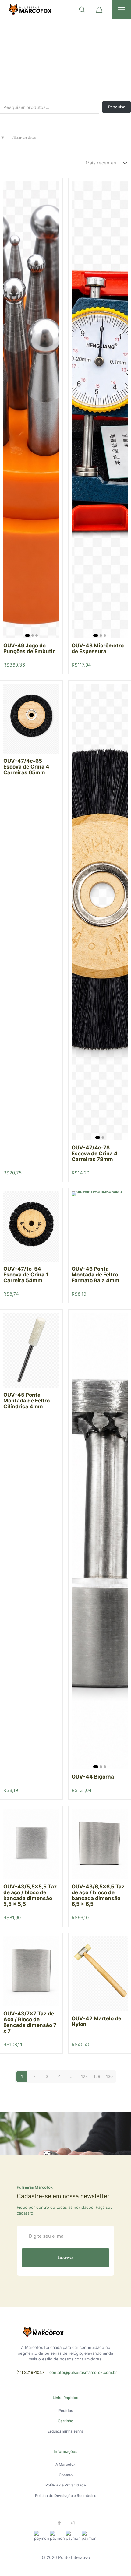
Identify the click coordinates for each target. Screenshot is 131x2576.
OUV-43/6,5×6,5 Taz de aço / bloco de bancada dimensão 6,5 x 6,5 (98, 1895)
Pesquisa (117, 107)
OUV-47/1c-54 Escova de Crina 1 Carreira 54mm (26, 1275)
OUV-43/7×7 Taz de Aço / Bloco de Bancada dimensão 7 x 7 (30, 2022)
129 (97, 2076)
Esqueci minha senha (66, 2431)
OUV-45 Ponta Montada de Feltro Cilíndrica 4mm (27, 1401)
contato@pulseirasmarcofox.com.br (83, 2372)
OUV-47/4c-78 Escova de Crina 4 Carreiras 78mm (95, 1153)
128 (84, 2076)
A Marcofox (65, 2464)
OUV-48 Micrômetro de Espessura (98, 648)
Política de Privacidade (66, 2485)
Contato (66, 2475)
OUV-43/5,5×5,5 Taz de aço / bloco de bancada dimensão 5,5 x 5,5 (30, 1895)
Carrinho (65, 2421)
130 (109, 2076)
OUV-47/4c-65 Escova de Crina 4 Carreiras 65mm (26, 767)
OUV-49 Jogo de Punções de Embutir (29, 648)
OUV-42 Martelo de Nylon (96, 2021)
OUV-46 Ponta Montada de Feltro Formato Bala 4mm (96, 1275)
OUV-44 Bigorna (93, 1777)
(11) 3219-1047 (30, 2372)
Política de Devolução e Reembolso (66, 2495)
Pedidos (66, 2411)
